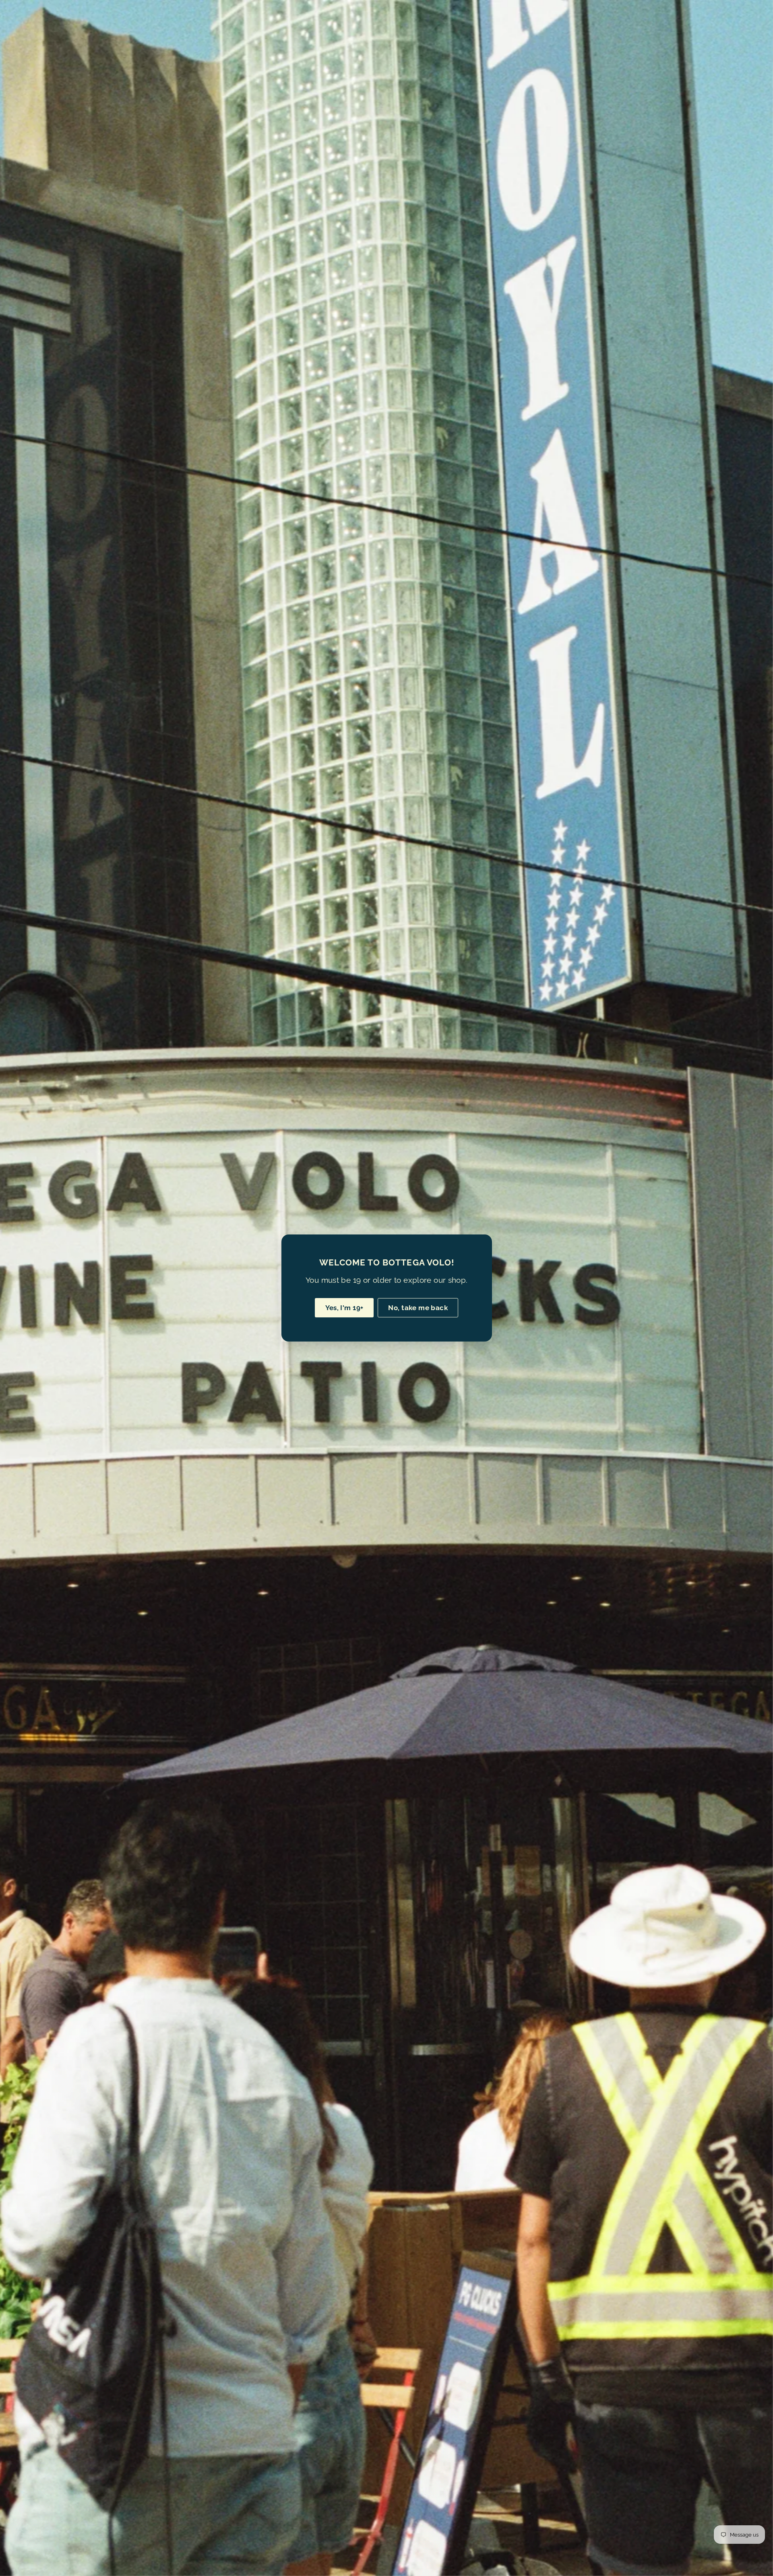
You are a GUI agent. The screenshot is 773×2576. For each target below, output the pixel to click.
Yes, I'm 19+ (344, 1308)
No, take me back (418, 1308)
